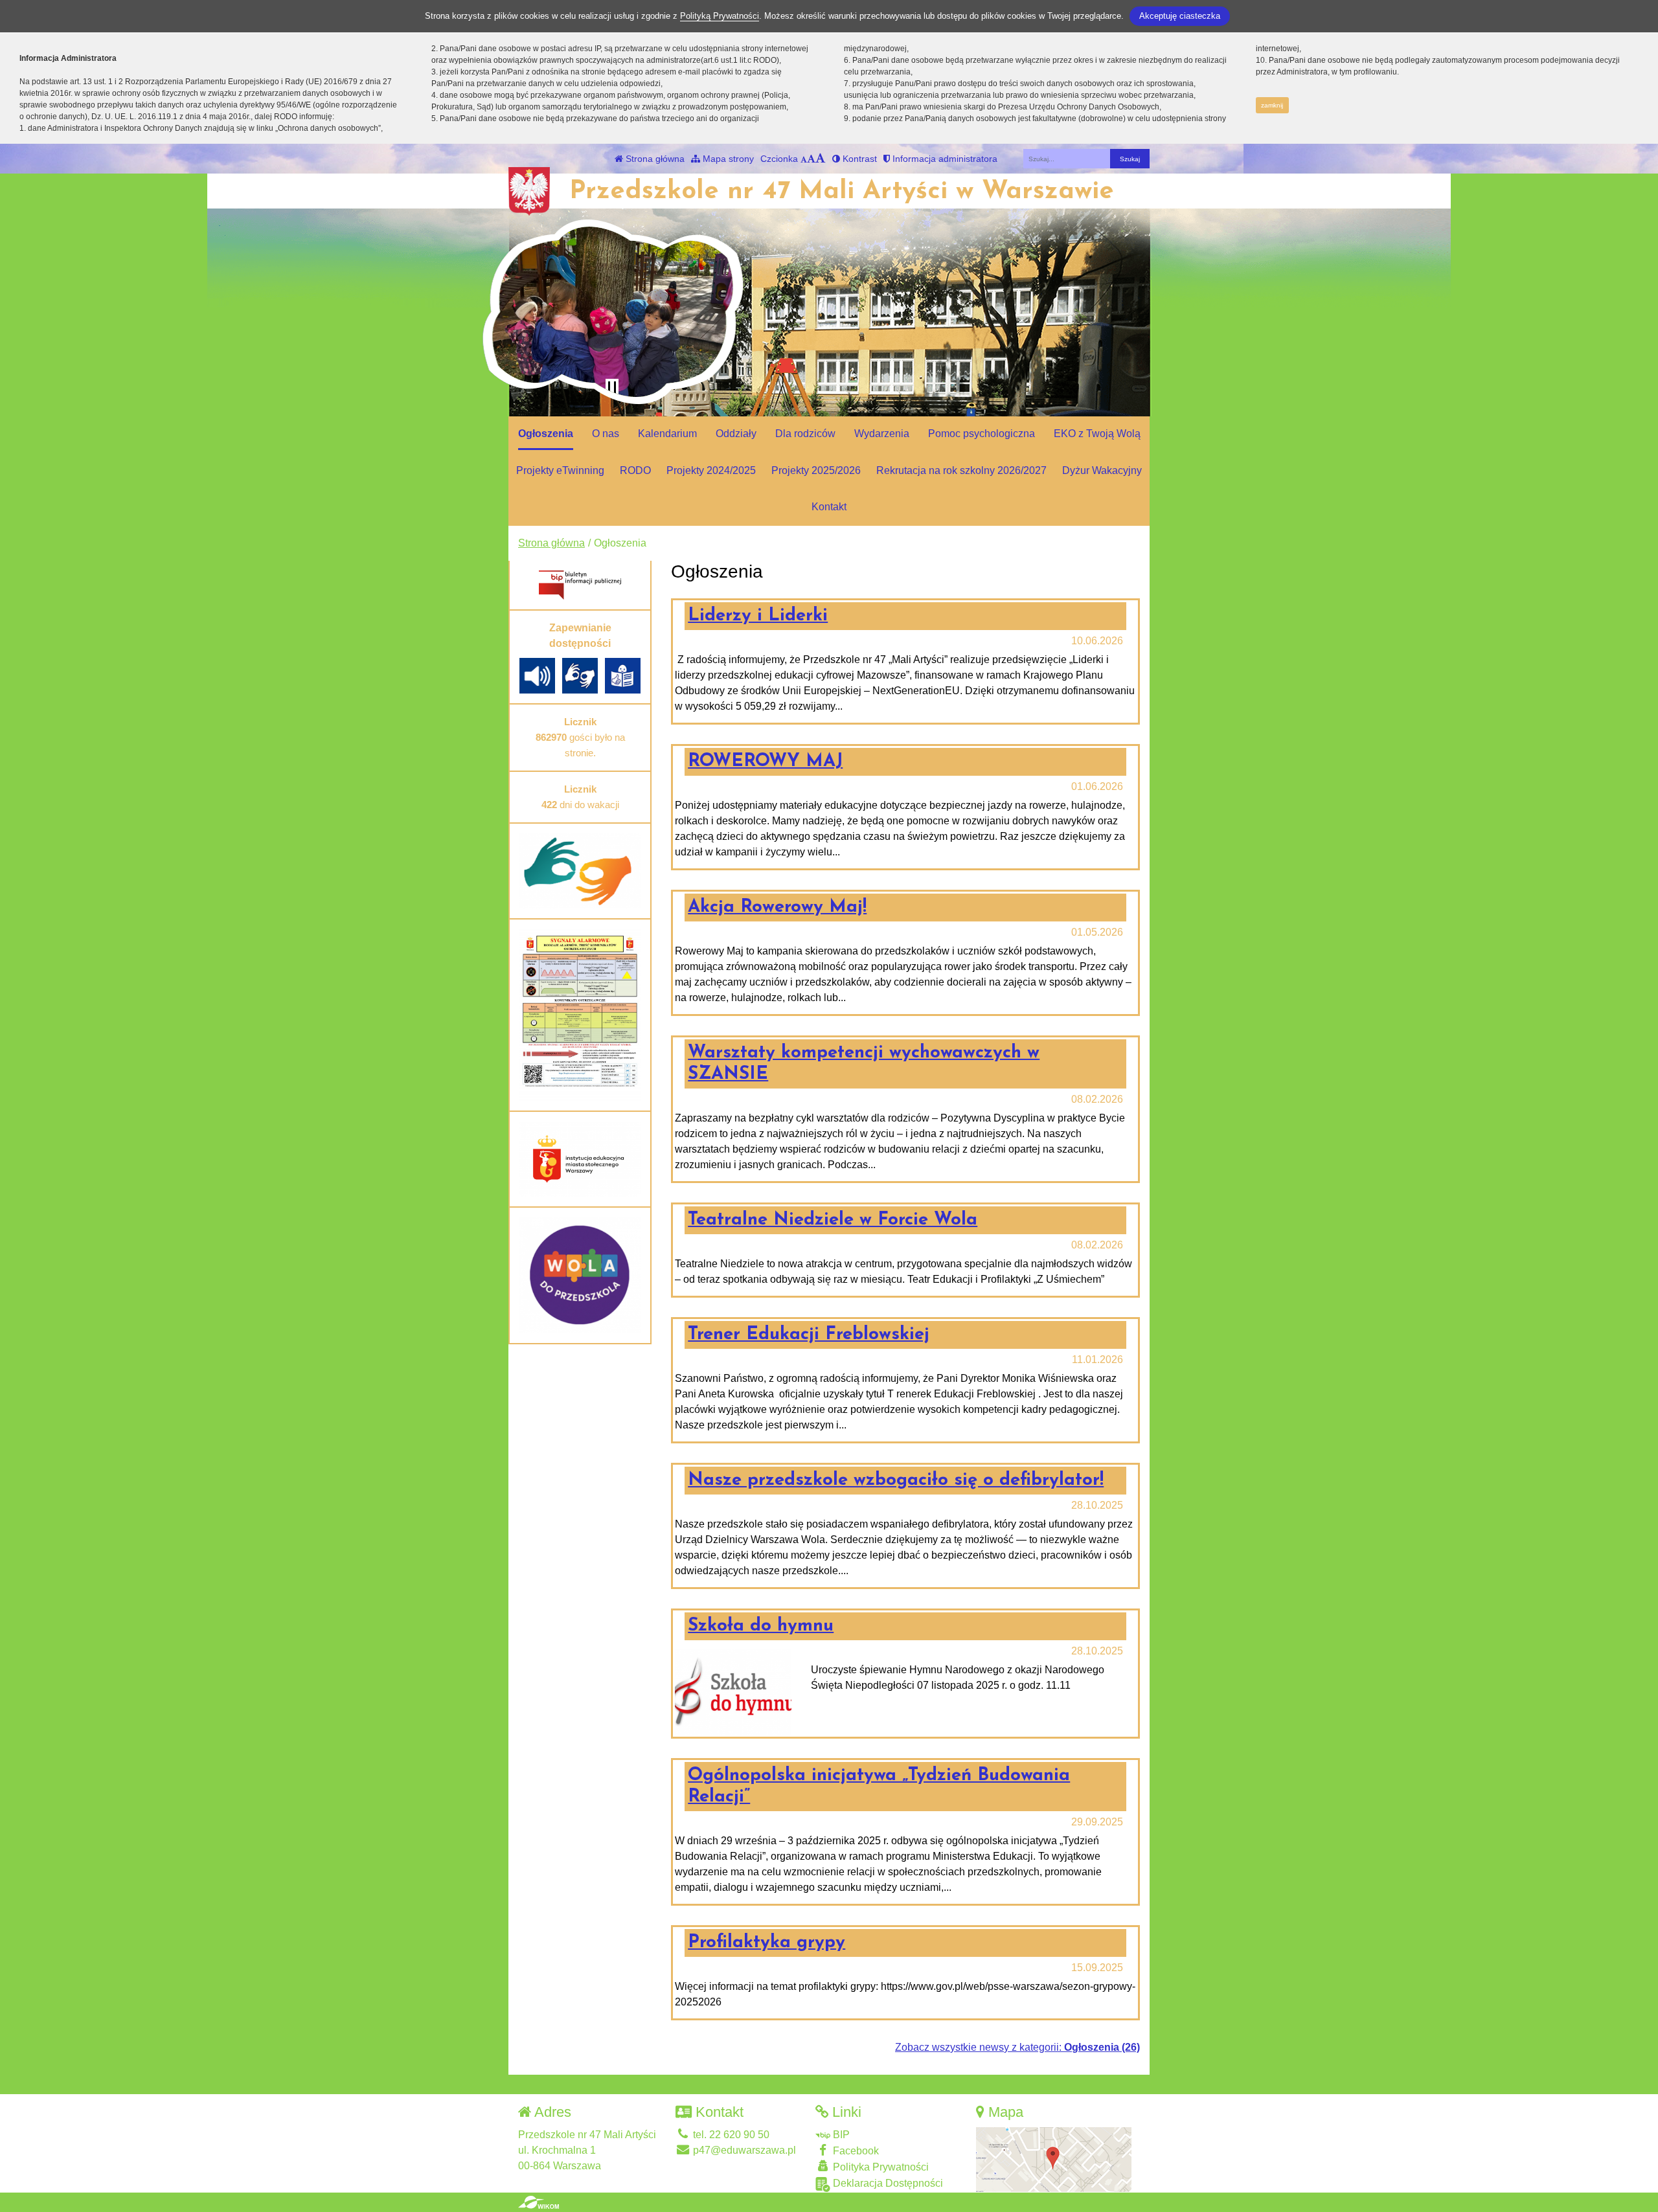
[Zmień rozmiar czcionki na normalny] (804, 159)
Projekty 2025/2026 (816, 470)
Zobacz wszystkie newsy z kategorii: (1017, 2047)
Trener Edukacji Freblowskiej (809, 1335)
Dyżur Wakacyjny (1102, 470)
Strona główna (654, 159)
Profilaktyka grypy (767, 1943)
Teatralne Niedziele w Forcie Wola (833, 1220)
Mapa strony (727, 159)
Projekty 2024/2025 (711, 470)
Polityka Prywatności (880, 2167)
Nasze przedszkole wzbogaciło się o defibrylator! (896, 1480)
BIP (840, 2135)
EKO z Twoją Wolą (1097, 434)
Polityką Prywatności (720, 16)
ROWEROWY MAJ (765, 762)
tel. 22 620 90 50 (730, 2135)
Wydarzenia (882, 434)
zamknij (1272, 105)
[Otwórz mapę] (1054, 2159)
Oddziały (736, 434)
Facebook (855, 2151)
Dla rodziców (805, 434)
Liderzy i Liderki (758, 616)
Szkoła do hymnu (761, 1626)
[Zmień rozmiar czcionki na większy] (811, 159)
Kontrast (858, 159)
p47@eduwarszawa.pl (743, 2150)
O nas (606, 434)
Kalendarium (667, 434)
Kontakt (829, 507)
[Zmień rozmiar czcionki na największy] (821, 159)
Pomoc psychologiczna (982, 434)
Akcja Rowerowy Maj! (777, 907)
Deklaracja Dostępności (887, 2183)
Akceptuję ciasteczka (1180, 16)
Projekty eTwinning (560, 470)
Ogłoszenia (546, 434)
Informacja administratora (944, 159)
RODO (635, 470)
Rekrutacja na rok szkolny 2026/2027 (961, 470)
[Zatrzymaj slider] (612, 388)
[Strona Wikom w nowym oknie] (539, 2202)
